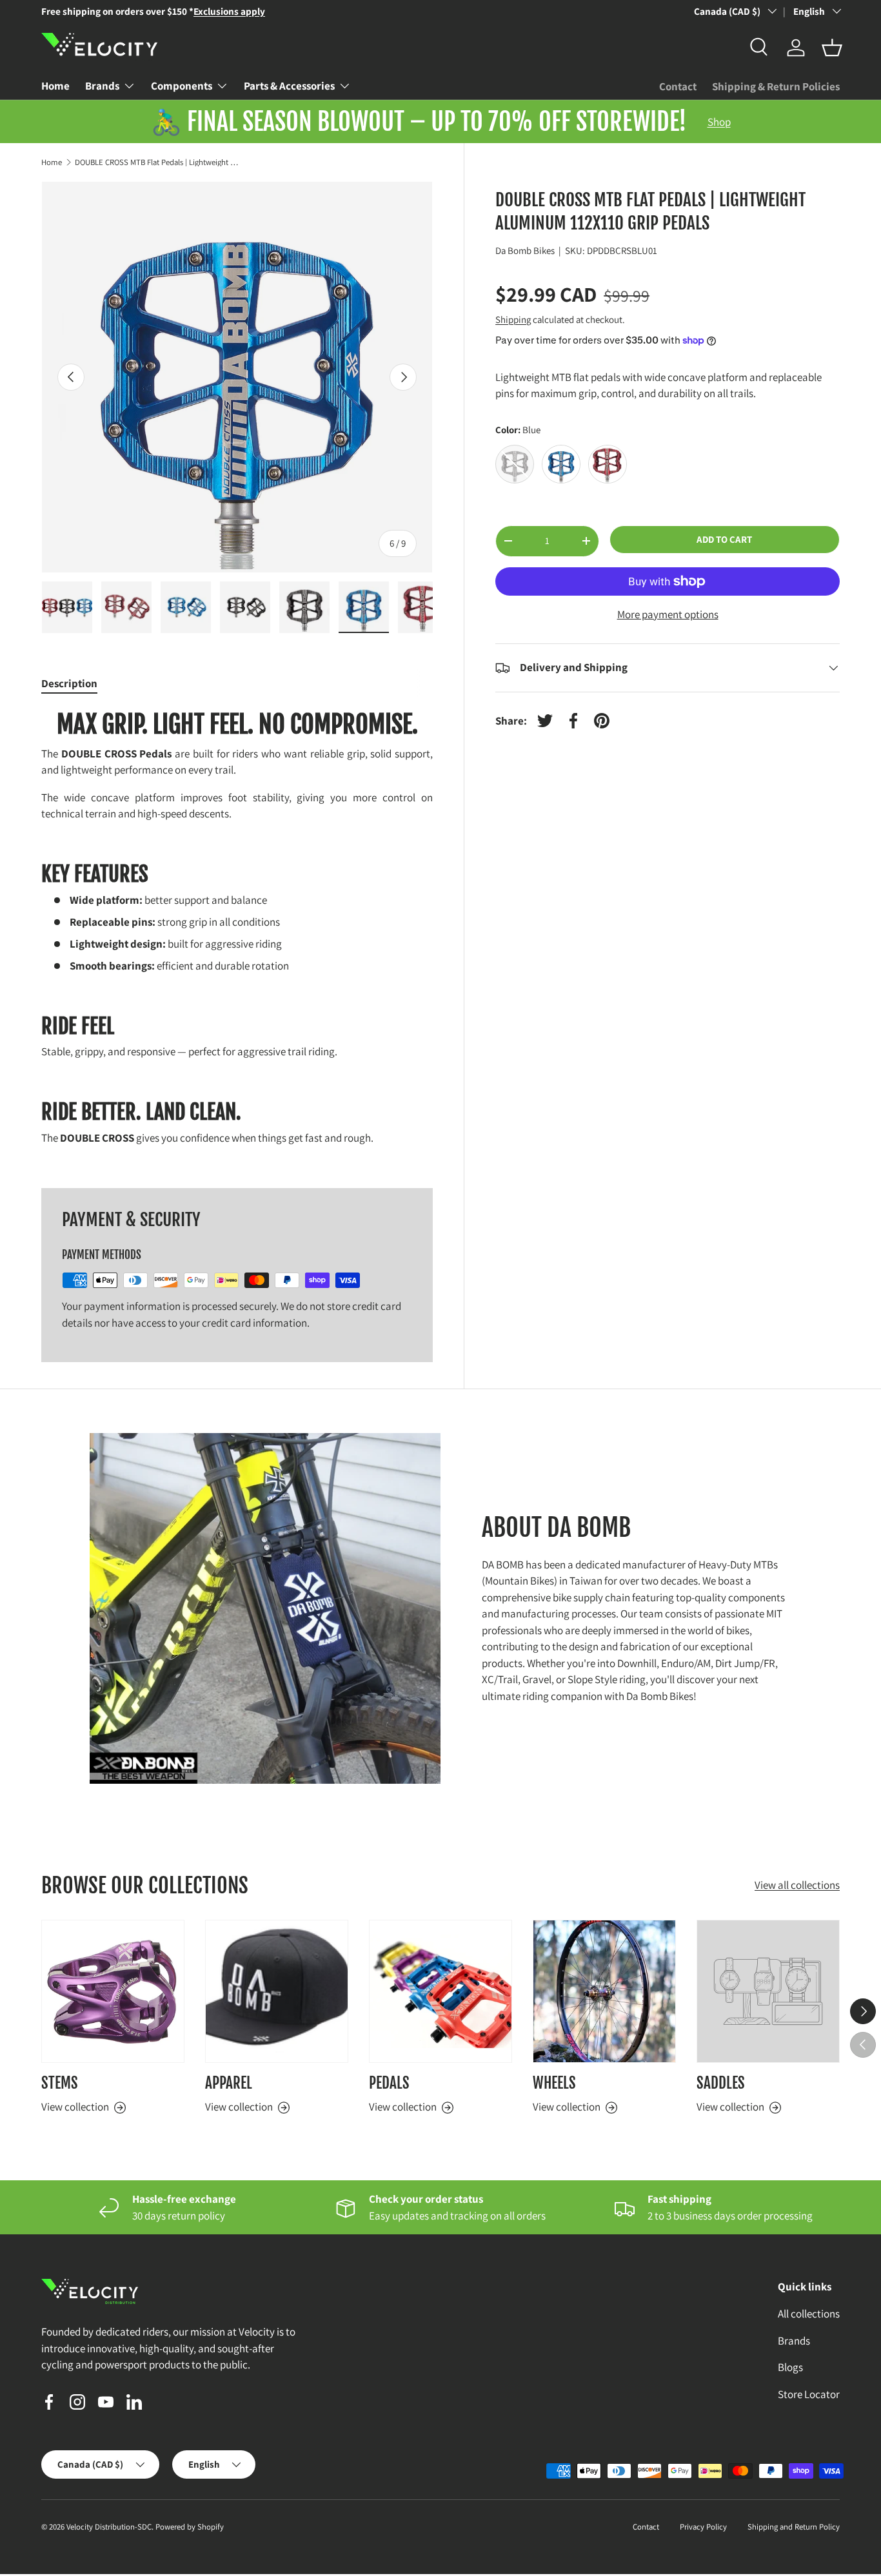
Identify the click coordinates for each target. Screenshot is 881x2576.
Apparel (229, 2083)
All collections (809, 2314)
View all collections (797, 1886)
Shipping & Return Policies (776, 86)
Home (55, 86)
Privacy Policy (703, 2527)
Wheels (554, 2083)
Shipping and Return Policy (794, 2527)
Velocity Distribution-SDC (109, 2527)
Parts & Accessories (289, 86)
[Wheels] (604, 1991)
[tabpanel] (237, 933)
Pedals (389, 2083)
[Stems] (113, 1991)
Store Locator (809, 2394)
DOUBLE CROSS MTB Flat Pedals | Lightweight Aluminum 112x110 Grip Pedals (157, 163)
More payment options (668, 614)
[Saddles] (768, 1991)
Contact (678, 86)
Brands (102, 86)
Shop (719, 122)
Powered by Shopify (190, 2527)
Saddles (721, 2083)
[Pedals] (440, 1991)
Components (182, 86)
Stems (60, 2083)
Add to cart (724, 539)
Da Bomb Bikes (525, 250)
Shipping (513, 319)
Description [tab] (69, 683)
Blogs (790, 2368)
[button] (832, 48)
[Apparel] (277, 1991)
